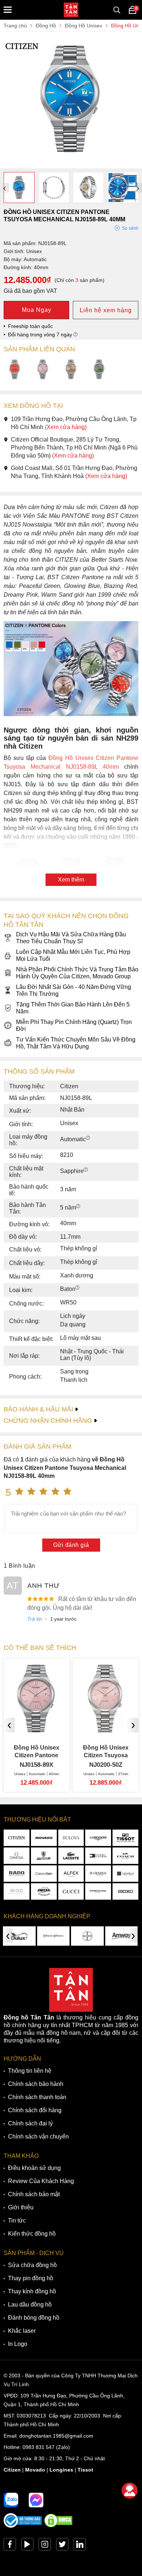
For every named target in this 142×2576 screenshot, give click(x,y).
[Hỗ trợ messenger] (36, 2500)
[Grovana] (98, 1874)
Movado (35, 2470)
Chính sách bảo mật (34, 2194)
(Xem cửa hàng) (66, 427)
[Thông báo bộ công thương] (23, 2526)
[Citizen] (17, 1838)
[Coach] (125, 1856)
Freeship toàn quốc (30, 326)
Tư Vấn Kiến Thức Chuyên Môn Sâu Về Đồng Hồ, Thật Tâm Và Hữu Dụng (76, 1043)
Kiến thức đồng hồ (32, 2234)
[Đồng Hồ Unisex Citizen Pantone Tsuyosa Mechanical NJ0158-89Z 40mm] (99, 370)
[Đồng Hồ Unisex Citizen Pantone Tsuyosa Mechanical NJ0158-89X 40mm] (43, 370)
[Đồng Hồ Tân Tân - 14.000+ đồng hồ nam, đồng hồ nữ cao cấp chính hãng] (71, 10)
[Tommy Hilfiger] (98, 1856)
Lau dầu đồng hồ (30, 2304)
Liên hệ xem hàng (106, 310)
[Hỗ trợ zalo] (11, 2500)
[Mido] (17, 1891)
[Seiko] (125, 1891)
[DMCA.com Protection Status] (58, 2526)
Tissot (85, 2470)
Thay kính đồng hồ (32, 2291)
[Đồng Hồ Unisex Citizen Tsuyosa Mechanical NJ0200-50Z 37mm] (106, 1730)
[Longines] (98, 1838)
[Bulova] (71, 1838)
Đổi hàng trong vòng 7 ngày (41, 335)
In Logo (18, 2344)
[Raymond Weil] (98, 1891)
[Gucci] (71, 1891)
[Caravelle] (125, 1874)
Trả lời (35, 1619)
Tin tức (17, 2220)
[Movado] (44, 1838)
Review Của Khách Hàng (41, 2181)
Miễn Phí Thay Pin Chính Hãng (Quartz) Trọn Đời (74, 1025)
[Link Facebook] (10, 2546)
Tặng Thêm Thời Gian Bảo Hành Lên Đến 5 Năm (73, 1008)
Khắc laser (22, 2331)
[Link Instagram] (45, 2546)
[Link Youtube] (27, 2546)
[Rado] (17, 1874)
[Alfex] (71, 1874)
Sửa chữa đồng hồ (32, 2265)
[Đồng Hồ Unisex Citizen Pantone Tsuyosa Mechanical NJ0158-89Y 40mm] (71, 370)
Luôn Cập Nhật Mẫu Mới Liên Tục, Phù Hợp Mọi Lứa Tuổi (73, 955)
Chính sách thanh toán (37, 2097)
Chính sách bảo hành (36, 2084)
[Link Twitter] (62, 2546)
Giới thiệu (21, 2207)
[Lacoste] (71, 1856)
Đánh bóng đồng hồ (34, 2318)
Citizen (12, 2470)
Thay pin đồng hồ (31, 2278)
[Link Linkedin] (80, 2546)
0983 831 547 (39, 2447)
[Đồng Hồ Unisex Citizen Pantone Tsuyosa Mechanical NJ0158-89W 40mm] (15, 370)
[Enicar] (44, 1891)
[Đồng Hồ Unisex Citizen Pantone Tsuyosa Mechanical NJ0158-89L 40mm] (71, 165)
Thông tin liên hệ (30, 2071)
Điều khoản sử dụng (34, 2168)
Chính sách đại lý (30, 2123)
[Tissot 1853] (125, 1838)
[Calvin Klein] (44, 1874)
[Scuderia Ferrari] (44, 1856)
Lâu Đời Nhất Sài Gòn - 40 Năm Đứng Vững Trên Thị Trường (74, 990)
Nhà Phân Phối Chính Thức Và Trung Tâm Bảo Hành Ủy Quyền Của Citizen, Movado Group (77, 973)
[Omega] (17, 1856)
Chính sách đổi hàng (35, 2110)
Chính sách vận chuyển (38, 2137)
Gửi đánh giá (71, 1545)
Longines (61, 2470)
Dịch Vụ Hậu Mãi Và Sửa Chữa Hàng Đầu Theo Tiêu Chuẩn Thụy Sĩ (71, 938)
